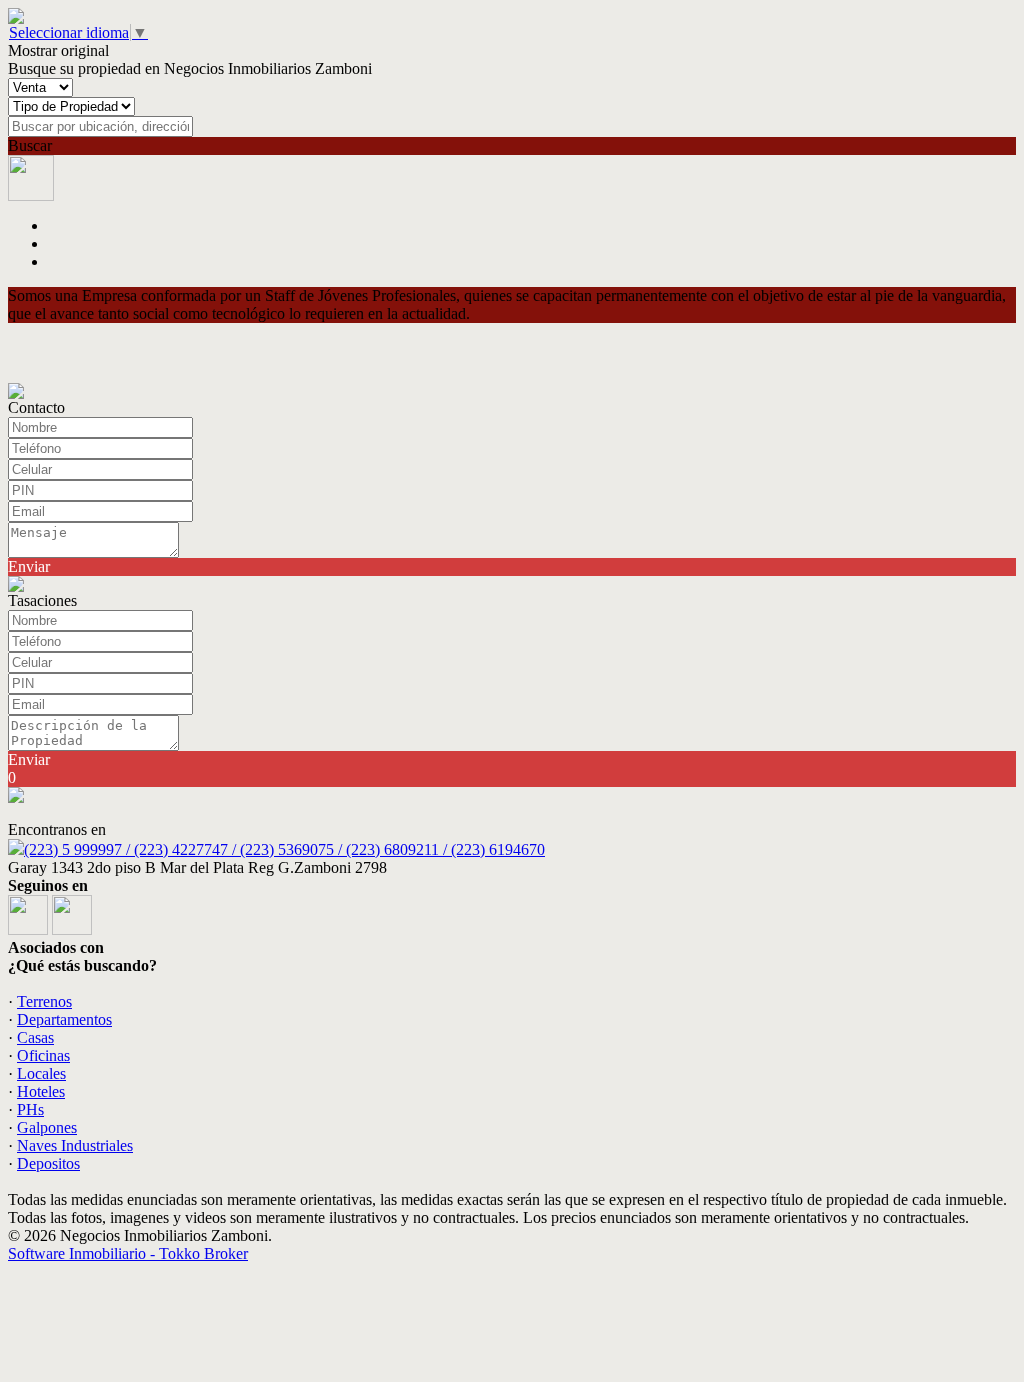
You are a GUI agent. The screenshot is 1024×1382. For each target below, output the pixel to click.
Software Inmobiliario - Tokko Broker (128, 1253)
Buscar (30, 145)
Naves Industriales (75, 1145)
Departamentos (64, 1019)
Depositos (48, 1163)
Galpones (47, 1127)
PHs (30, 1109)
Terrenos (44, 1001)
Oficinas (43, 1055)
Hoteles (41, 1091)
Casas (35, 1037)
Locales (41, 1073)
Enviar (29, 566)
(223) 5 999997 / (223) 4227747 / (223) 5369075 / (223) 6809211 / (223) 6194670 (284, 849)
